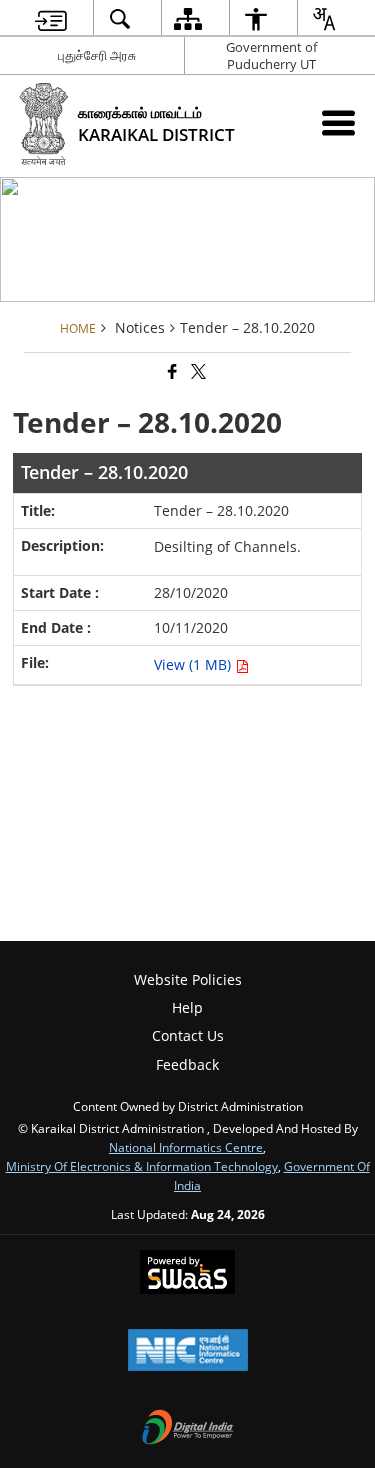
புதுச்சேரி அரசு (97, 55)
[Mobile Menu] (338, 122)
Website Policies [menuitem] (188, 979)
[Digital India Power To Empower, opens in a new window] (188, 1429)
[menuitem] (50, 18)
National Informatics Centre (186, 1147)
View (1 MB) (194, 664)
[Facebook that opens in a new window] (171, 372)
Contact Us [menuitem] (188, 1035)
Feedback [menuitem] (187, 1064)
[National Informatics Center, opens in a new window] (188, 1352)
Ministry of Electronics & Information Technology (142, 1166)
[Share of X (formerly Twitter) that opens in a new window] (197, 372)
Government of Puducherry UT (271, 55)
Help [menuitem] (187, 1007)
